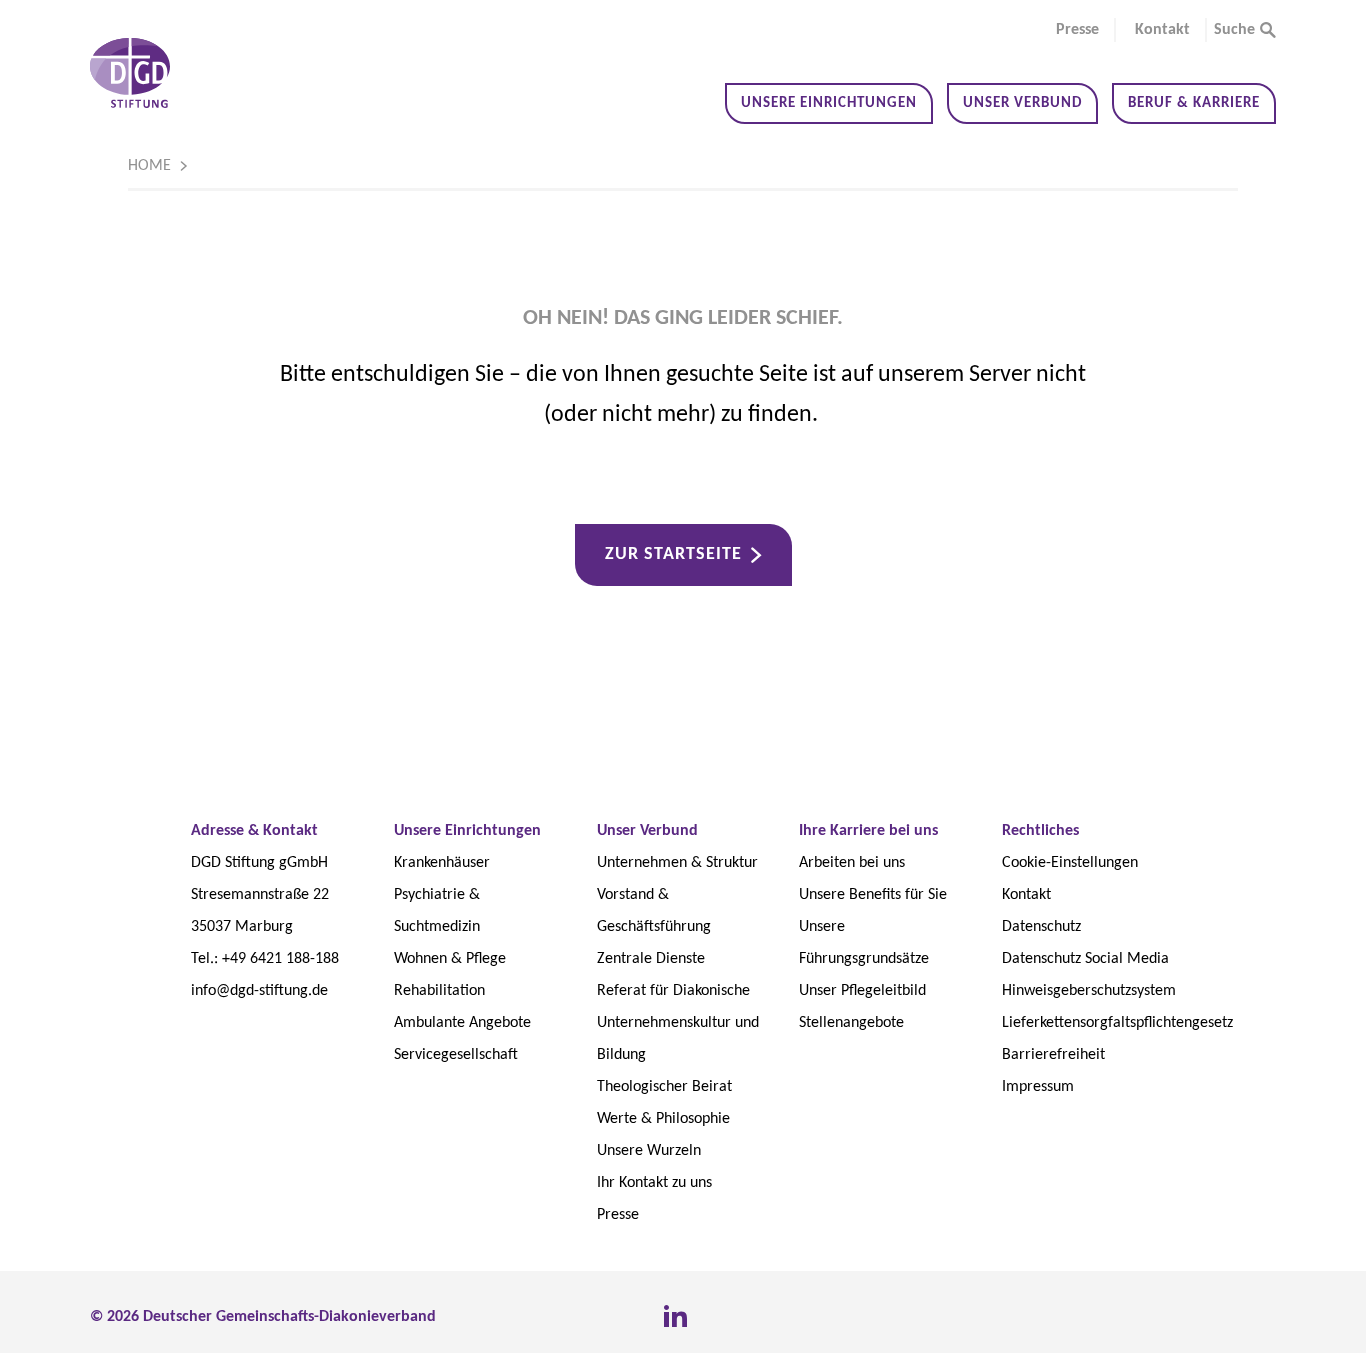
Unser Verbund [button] (1022, 103)
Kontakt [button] (1162, 30)
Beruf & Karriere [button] (1194, 103)
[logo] (130, 73)
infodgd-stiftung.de (259, 991)
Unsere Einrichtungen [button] (829, 103)
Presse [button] (1077, 30)
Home (149, 166)
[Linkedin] (675, 1317)
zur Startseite (673, 554)
